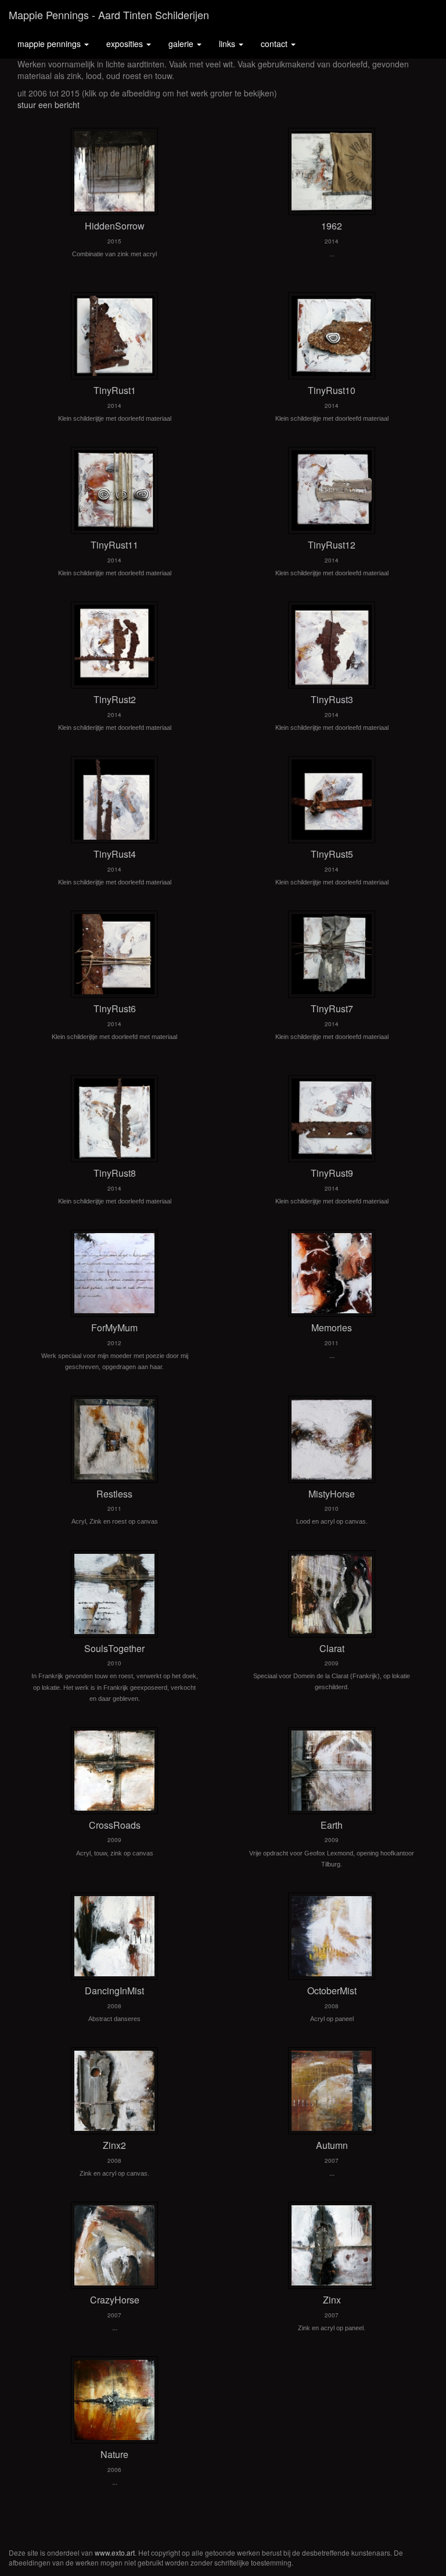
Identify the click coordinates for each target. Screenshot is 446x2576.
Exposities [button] (126, 44)
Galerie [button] (182, 44)
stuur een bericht (48, 105)
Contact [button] (275, 44)
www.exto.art (115, 2552)
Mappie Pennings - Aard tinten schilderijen (109, 15)
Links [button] (228, 44)
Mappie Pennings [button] (50, 44)
